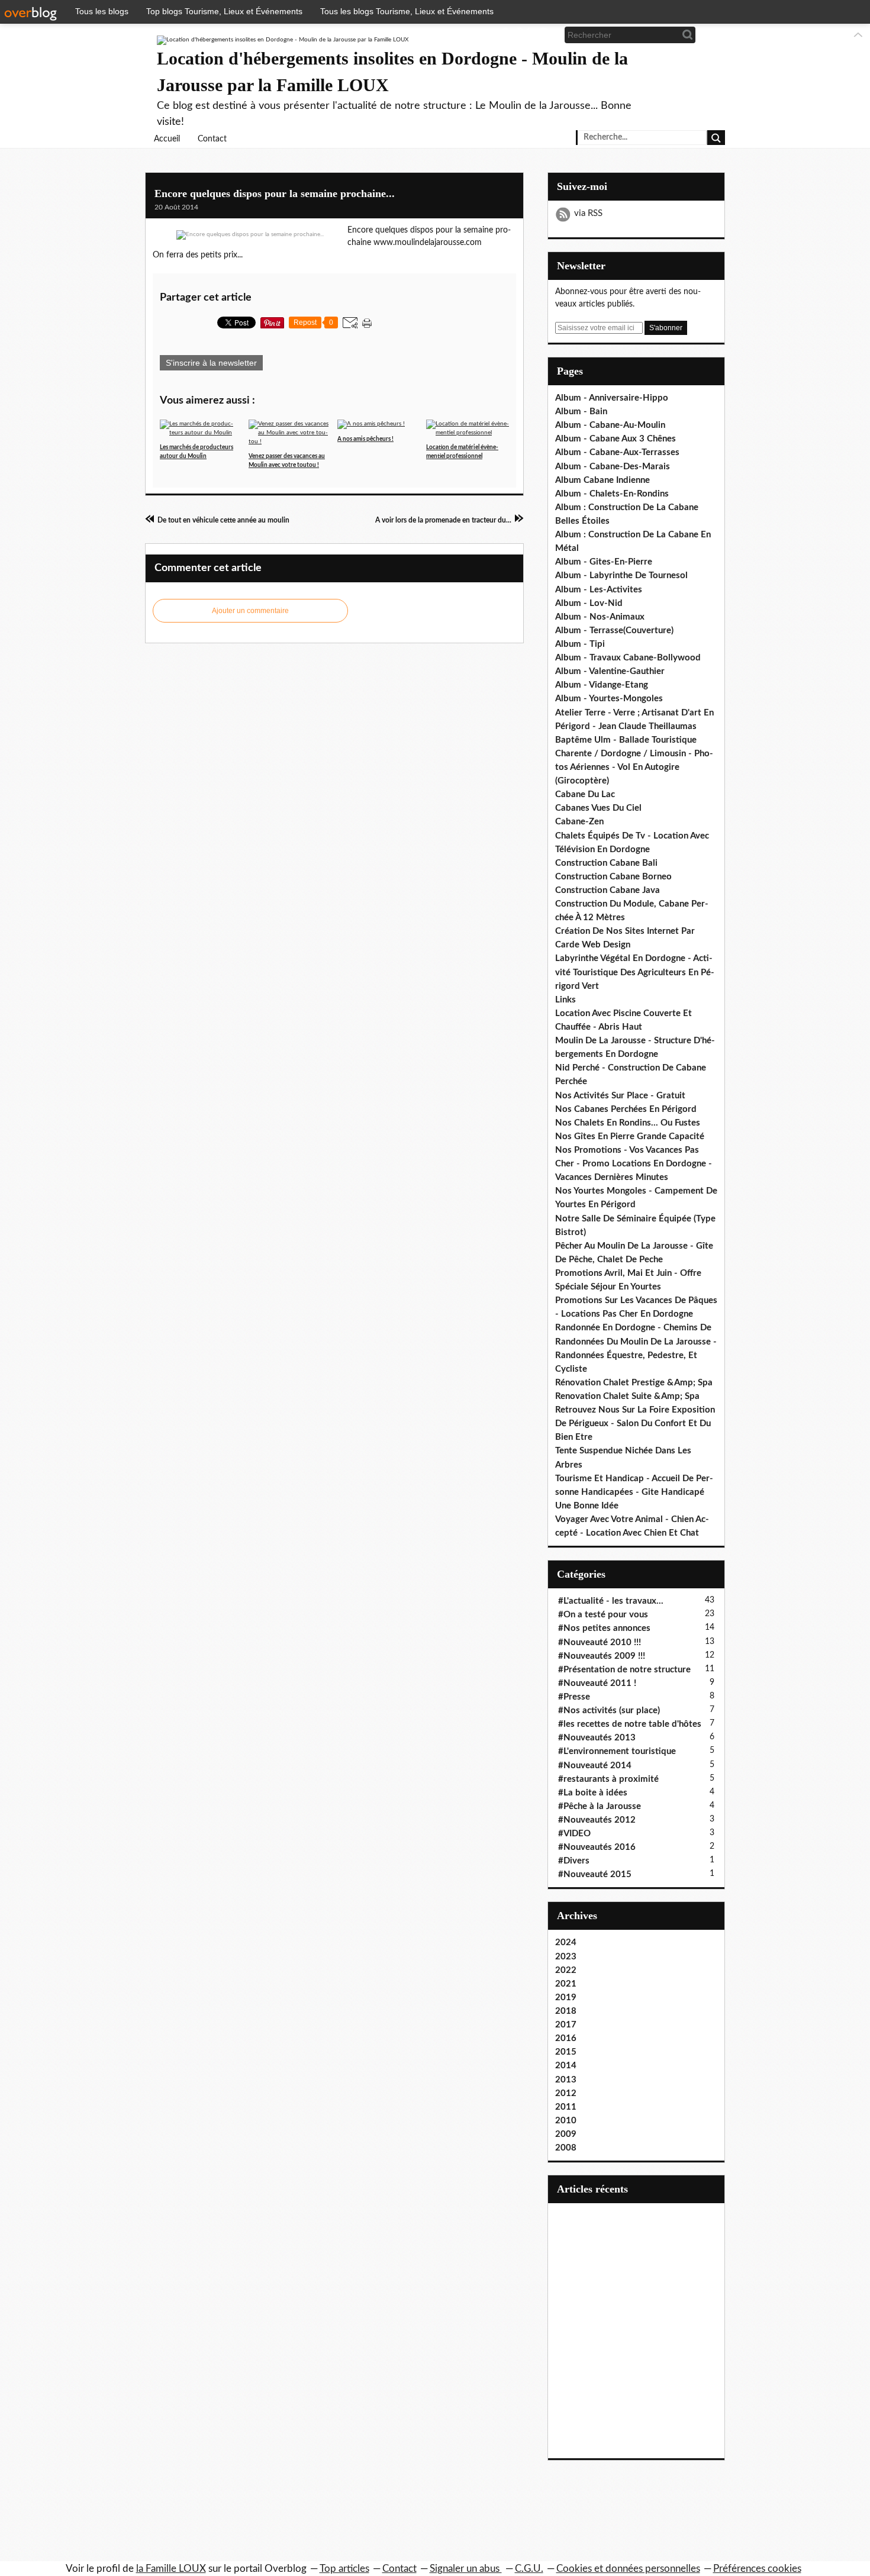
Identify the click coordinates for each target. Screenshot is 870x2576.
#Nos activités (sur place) (609, 1711)
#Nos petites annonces (604, 1628)
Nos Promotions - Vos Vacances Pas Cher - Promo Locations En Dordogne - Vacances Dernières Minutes (634, 1164)
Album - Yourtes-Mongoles (609, 699)
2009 (566, 2134)
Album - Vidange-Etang (602, 685)
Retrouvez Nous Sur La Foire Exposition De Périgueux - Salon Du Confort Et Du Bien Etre (635, 1424)
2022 (566, 1970)
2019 (566, 1998)
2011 (566, 2107)
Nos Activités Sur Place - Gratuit (620, 1096)
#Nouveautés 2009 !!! (602, 1656)
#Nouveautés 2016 (597, 1847)
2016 (566, 2038)
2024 (566, 1943)
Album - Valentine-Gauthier (610, 671)
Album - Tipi (580, 644)
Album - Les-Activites (599, 590)
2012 (566, 2093)
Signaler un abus (466, 2569)
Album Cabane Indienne (602, 480)
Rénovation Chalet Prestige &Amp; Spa (634, 1383)
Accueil (167, 139)
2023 (566, 1957)
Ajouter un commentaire (250, 611)
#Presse (574, 1697)
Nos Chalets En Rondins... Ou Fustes (628, 1123)
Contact (212, 139)
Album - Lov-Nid (589, 603)
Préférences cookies (757, 2569)
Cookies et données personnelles (628, 2569)
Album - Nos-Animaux (600, 617)
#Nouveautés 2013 (597, 1738)
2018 (566, 2011)
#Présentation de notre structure (624, 1670)
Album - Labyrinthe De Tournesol (621, 576)
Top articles (344, 2569)
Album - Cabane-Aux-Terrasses (617, 452)
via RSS (588, 213)
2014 (566, 2066)
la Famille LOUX (171, 2569)
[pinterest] (543, 35)
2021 (566, 1984)
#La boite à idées (593, 1793)
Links (565, 1000)
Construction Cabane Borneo (613, 877)
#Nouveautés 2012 (597, 1820)
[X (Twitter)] (523, 35)
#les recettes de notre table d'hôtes (630, 1724)
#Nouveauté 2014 (595, 1766)
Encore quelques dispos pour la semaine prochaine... (275, 194)
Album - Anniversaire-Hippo (612, 398)
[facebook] (504, 35)
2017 (566, 2025)
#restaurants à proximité (608, 1779)
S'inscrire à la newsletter (211, 363)
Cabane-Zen (579, 822)
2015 (566, 2052)
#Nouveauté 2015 (595, 1874)
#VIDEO (574, 1834)
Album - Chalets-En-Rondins (612, 494)
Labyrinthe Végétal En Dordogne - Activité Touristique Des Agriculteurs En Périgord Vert (635, 972)
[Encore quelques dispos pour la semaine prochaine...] (250, 235)
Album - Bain (581, 412)
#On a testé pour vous (603, 1615)
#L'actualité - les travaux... (611, 1601)
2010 (566, 2121)
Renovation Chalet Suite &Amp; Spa (627, 1396)
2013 (566, 2080)
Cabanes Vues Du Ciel (598, 808)
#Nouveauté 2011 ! (597, 1683)
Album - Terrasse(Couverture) (614, 631)
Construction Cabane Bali (606, 863)
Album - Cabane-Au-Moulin (610, 425)
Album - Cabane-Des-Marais (613, 467)
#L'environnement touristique (617, 1751)
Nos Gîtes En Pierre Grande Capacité (630, 1137)
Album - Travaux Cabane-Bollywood (628, 658)
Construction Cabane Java (608, 890)
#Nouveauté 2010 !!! (600, 1642)
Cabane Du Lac (585, 794)
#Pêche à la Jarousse (600, 1806)
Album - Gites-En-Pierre (604, 562)
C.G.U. (529, 2569)
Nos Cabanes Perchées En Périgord (626, 1109)
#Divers (574, 1861)
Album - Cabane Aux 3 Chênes (616, 439)
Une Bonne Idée (587, 1506)
